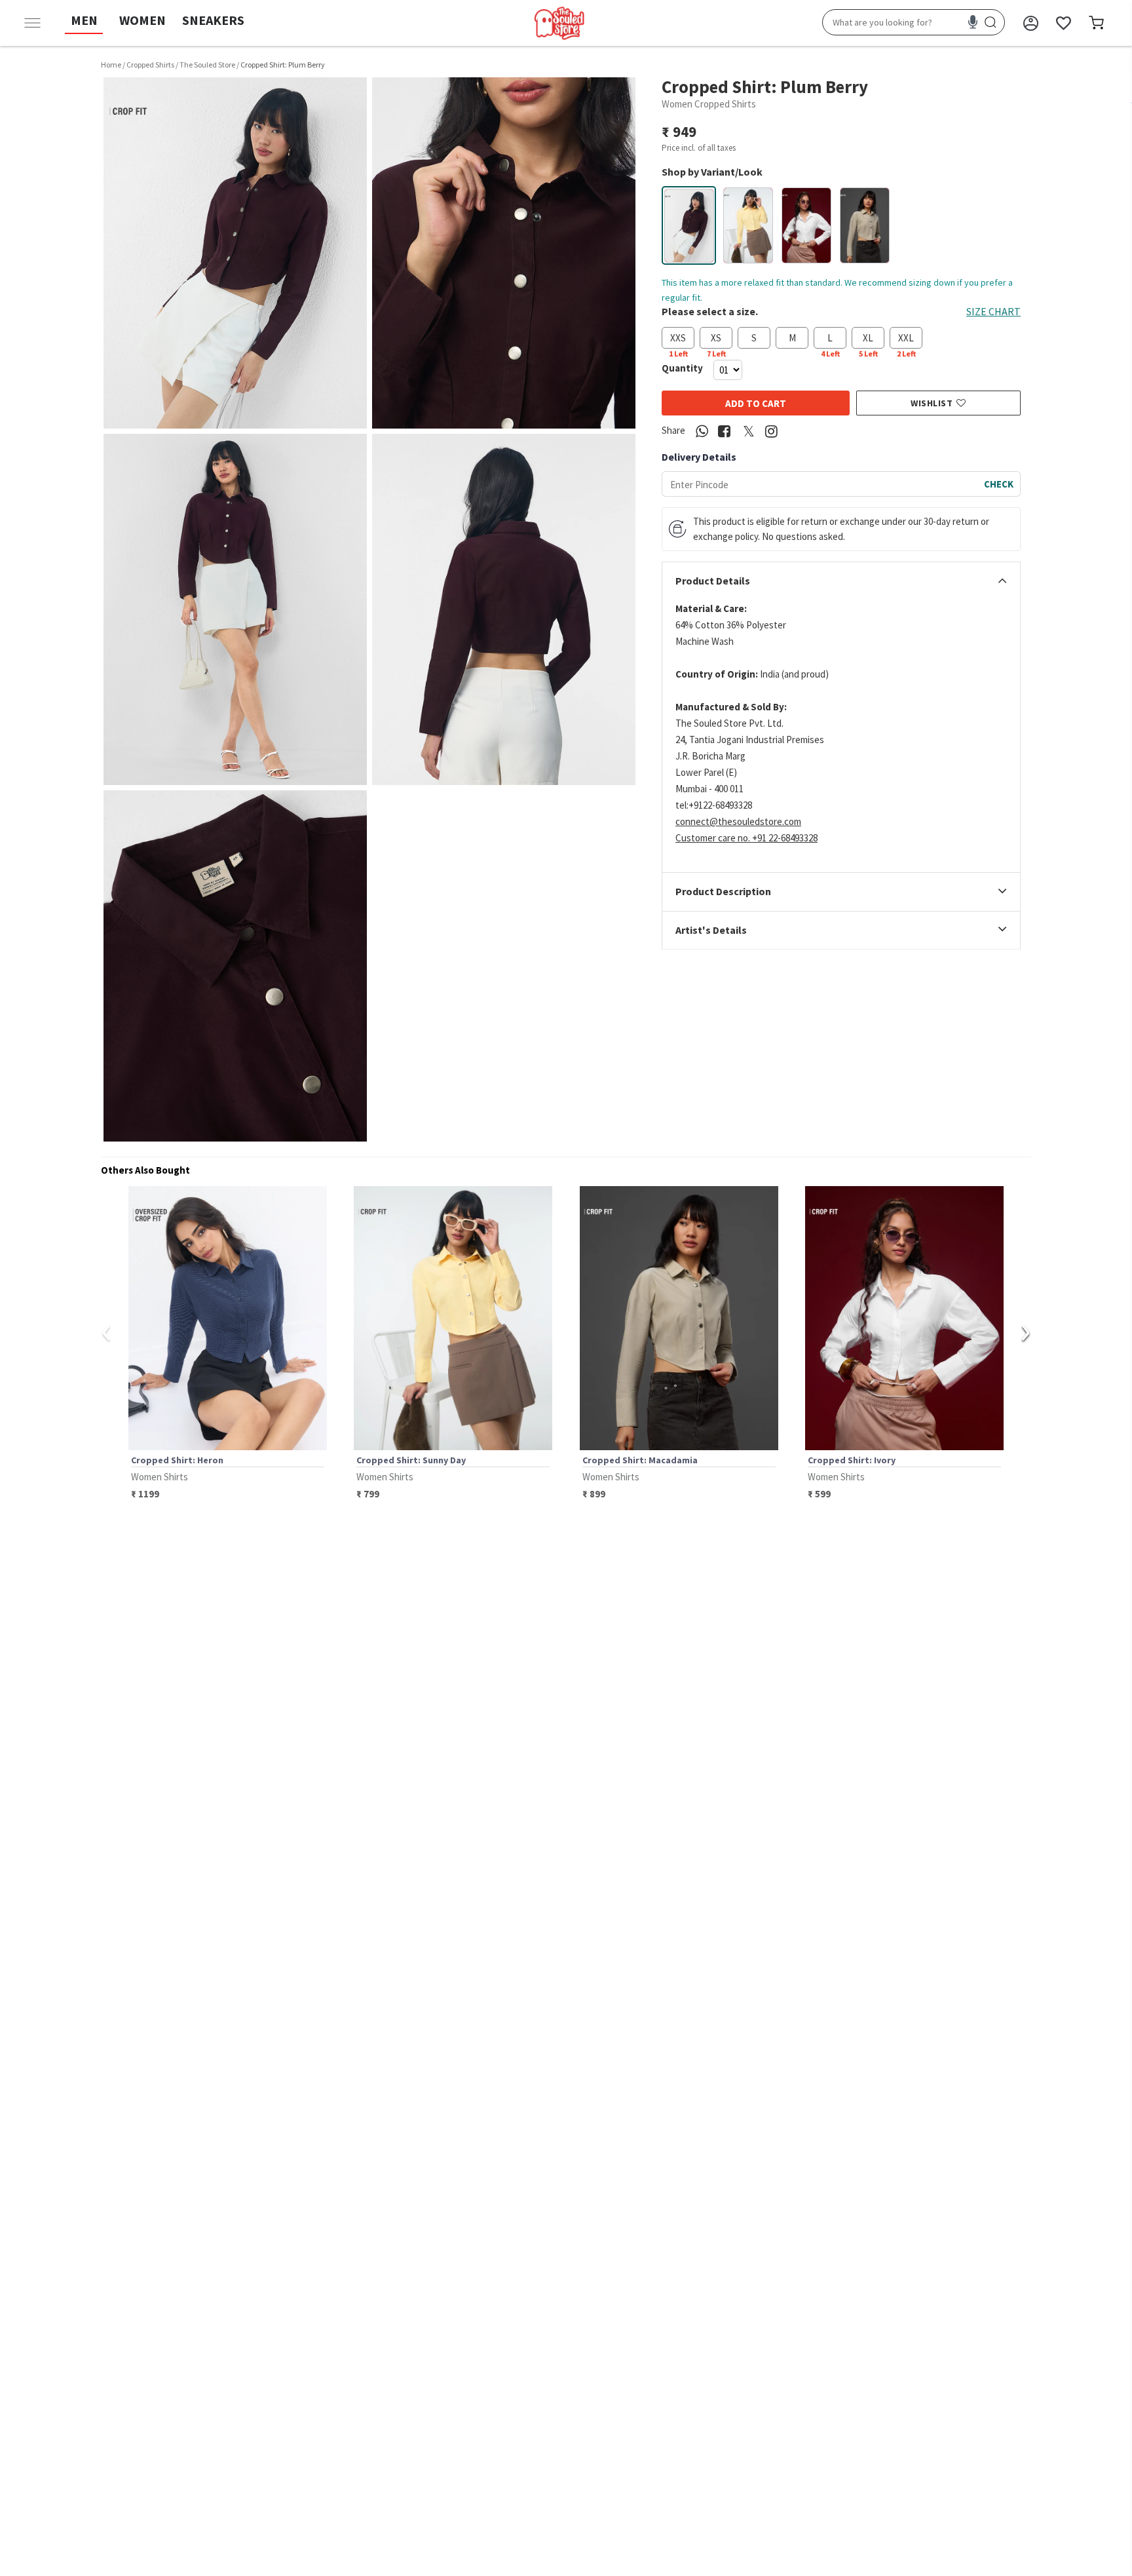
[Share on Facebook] (724, 432)
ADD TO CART (756, 403)
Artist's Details (711, 931)
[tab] (841, 581)
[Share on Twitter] (749, 432)
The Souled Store (207, 65)
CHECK (999, 484)
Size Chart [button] (993, 311)
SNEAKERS (213, 20)
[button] (235, 253)
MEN (84, 20)
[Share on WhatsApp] (702, 432)
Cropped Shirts (150, 65)
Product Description (723, 892)
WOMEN (142, 20)
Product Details (713, 581)
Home (111, 65)
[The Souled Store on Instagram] (771, 432)
